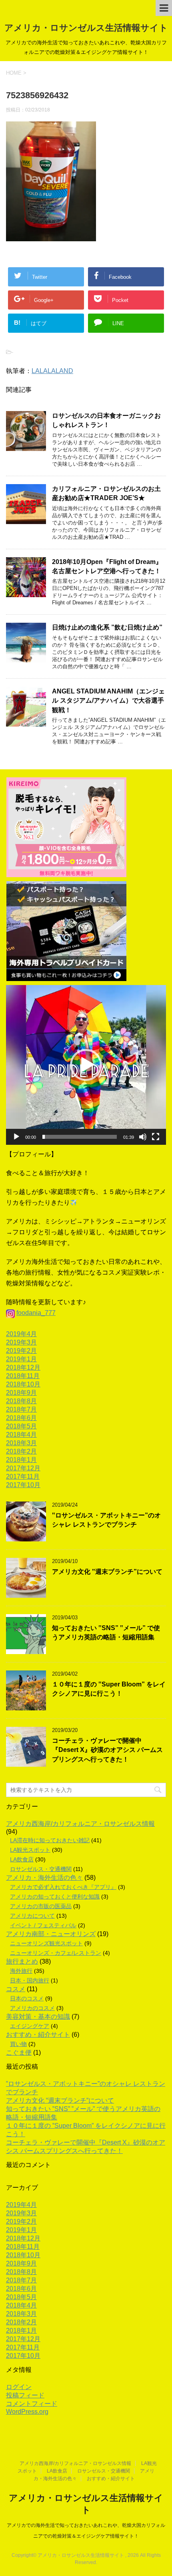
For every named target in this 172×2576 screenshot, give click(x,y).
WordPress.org (27, 2412)
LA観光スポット (30, 1850)
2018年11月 (23, 1376)
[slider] (80, 1137)
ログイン (19, 2387)
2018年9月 (21, 1393)
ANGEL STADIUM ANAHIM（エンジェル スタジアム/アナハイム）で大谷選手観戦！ (108, 701)
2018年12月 (23, 1367)
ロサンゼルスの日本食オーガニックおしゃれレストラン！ (106, 420)
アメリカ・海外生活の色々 (44, 1878)
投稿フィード (25, 2395)
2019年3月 (21, 1342)
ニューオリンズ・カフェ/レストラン (56, 1953)
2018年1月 (21, 1460)
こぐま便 (19, 2053)
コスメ (16, 1989)
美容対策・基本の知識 (38, 2017)
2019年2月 (21, 1351)
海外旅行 (21, 1971)
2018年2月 (21, 1451)
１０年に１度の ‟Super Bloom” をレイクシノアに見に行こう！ (109, 1689)
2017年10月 (23, 1485)
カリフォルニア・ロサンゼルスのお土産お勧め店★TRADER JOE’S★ (106, 493)
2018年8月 (21, 1401)
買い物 (18, 2044)
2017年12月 (23, 1468)
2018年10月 (23, 1384)
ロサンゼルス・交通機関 (41, 1869)
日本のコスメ (27, 1998)
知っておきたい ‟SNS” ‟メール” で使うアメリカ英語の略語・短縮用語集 (106, 1633)
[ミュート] (143, 1137)
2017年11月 (23, 1477)
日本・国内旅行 (30, 1980)
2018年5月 (21, 1426)
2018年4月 (21, 1435)
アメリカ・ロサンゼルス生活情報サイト (86, 28)
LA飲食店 (22, 1859)
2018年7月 (21, 1409)
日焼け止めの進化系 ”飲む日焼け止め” (107, 627)
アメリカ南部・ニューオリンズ (51, 1934)
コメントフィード (32, 2404)
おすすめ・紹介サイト (38, 2035)
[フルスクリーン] (156, 1137)
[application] (86, 1065)
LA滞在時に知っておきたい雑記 (50, 1840)
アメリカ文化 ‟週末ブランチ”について (107, 1572)
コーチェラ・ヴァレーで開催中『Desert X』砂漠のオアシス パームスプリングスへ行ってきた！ (107, 1750)
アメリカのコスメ (32, 2008)
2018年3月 (21, 1443)
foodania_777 (36, 1313)
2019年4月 (21, 1334)
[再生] (16, 1137)
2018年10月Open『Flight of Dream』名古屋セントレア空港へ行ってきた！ (107, 566)
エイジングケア (30, 2026)
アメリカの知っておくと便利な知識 (55, 1897)
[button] (86, 1065)
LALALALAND (52, 371)
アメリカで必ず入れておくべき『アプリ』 (63, 1887)
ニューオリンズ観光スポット (46, 1943)
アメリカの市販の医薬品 (41, 1906)
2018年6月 (21, 1418)
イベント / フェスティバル (43, 1925)
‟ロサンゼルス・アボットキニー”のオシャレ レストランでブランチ (106, 1520)
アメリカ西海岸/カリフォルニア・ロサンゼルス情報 (80, 1824)
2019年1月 (21, 1359)
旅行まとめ (22, 1961)
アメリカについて (32, 1916)
